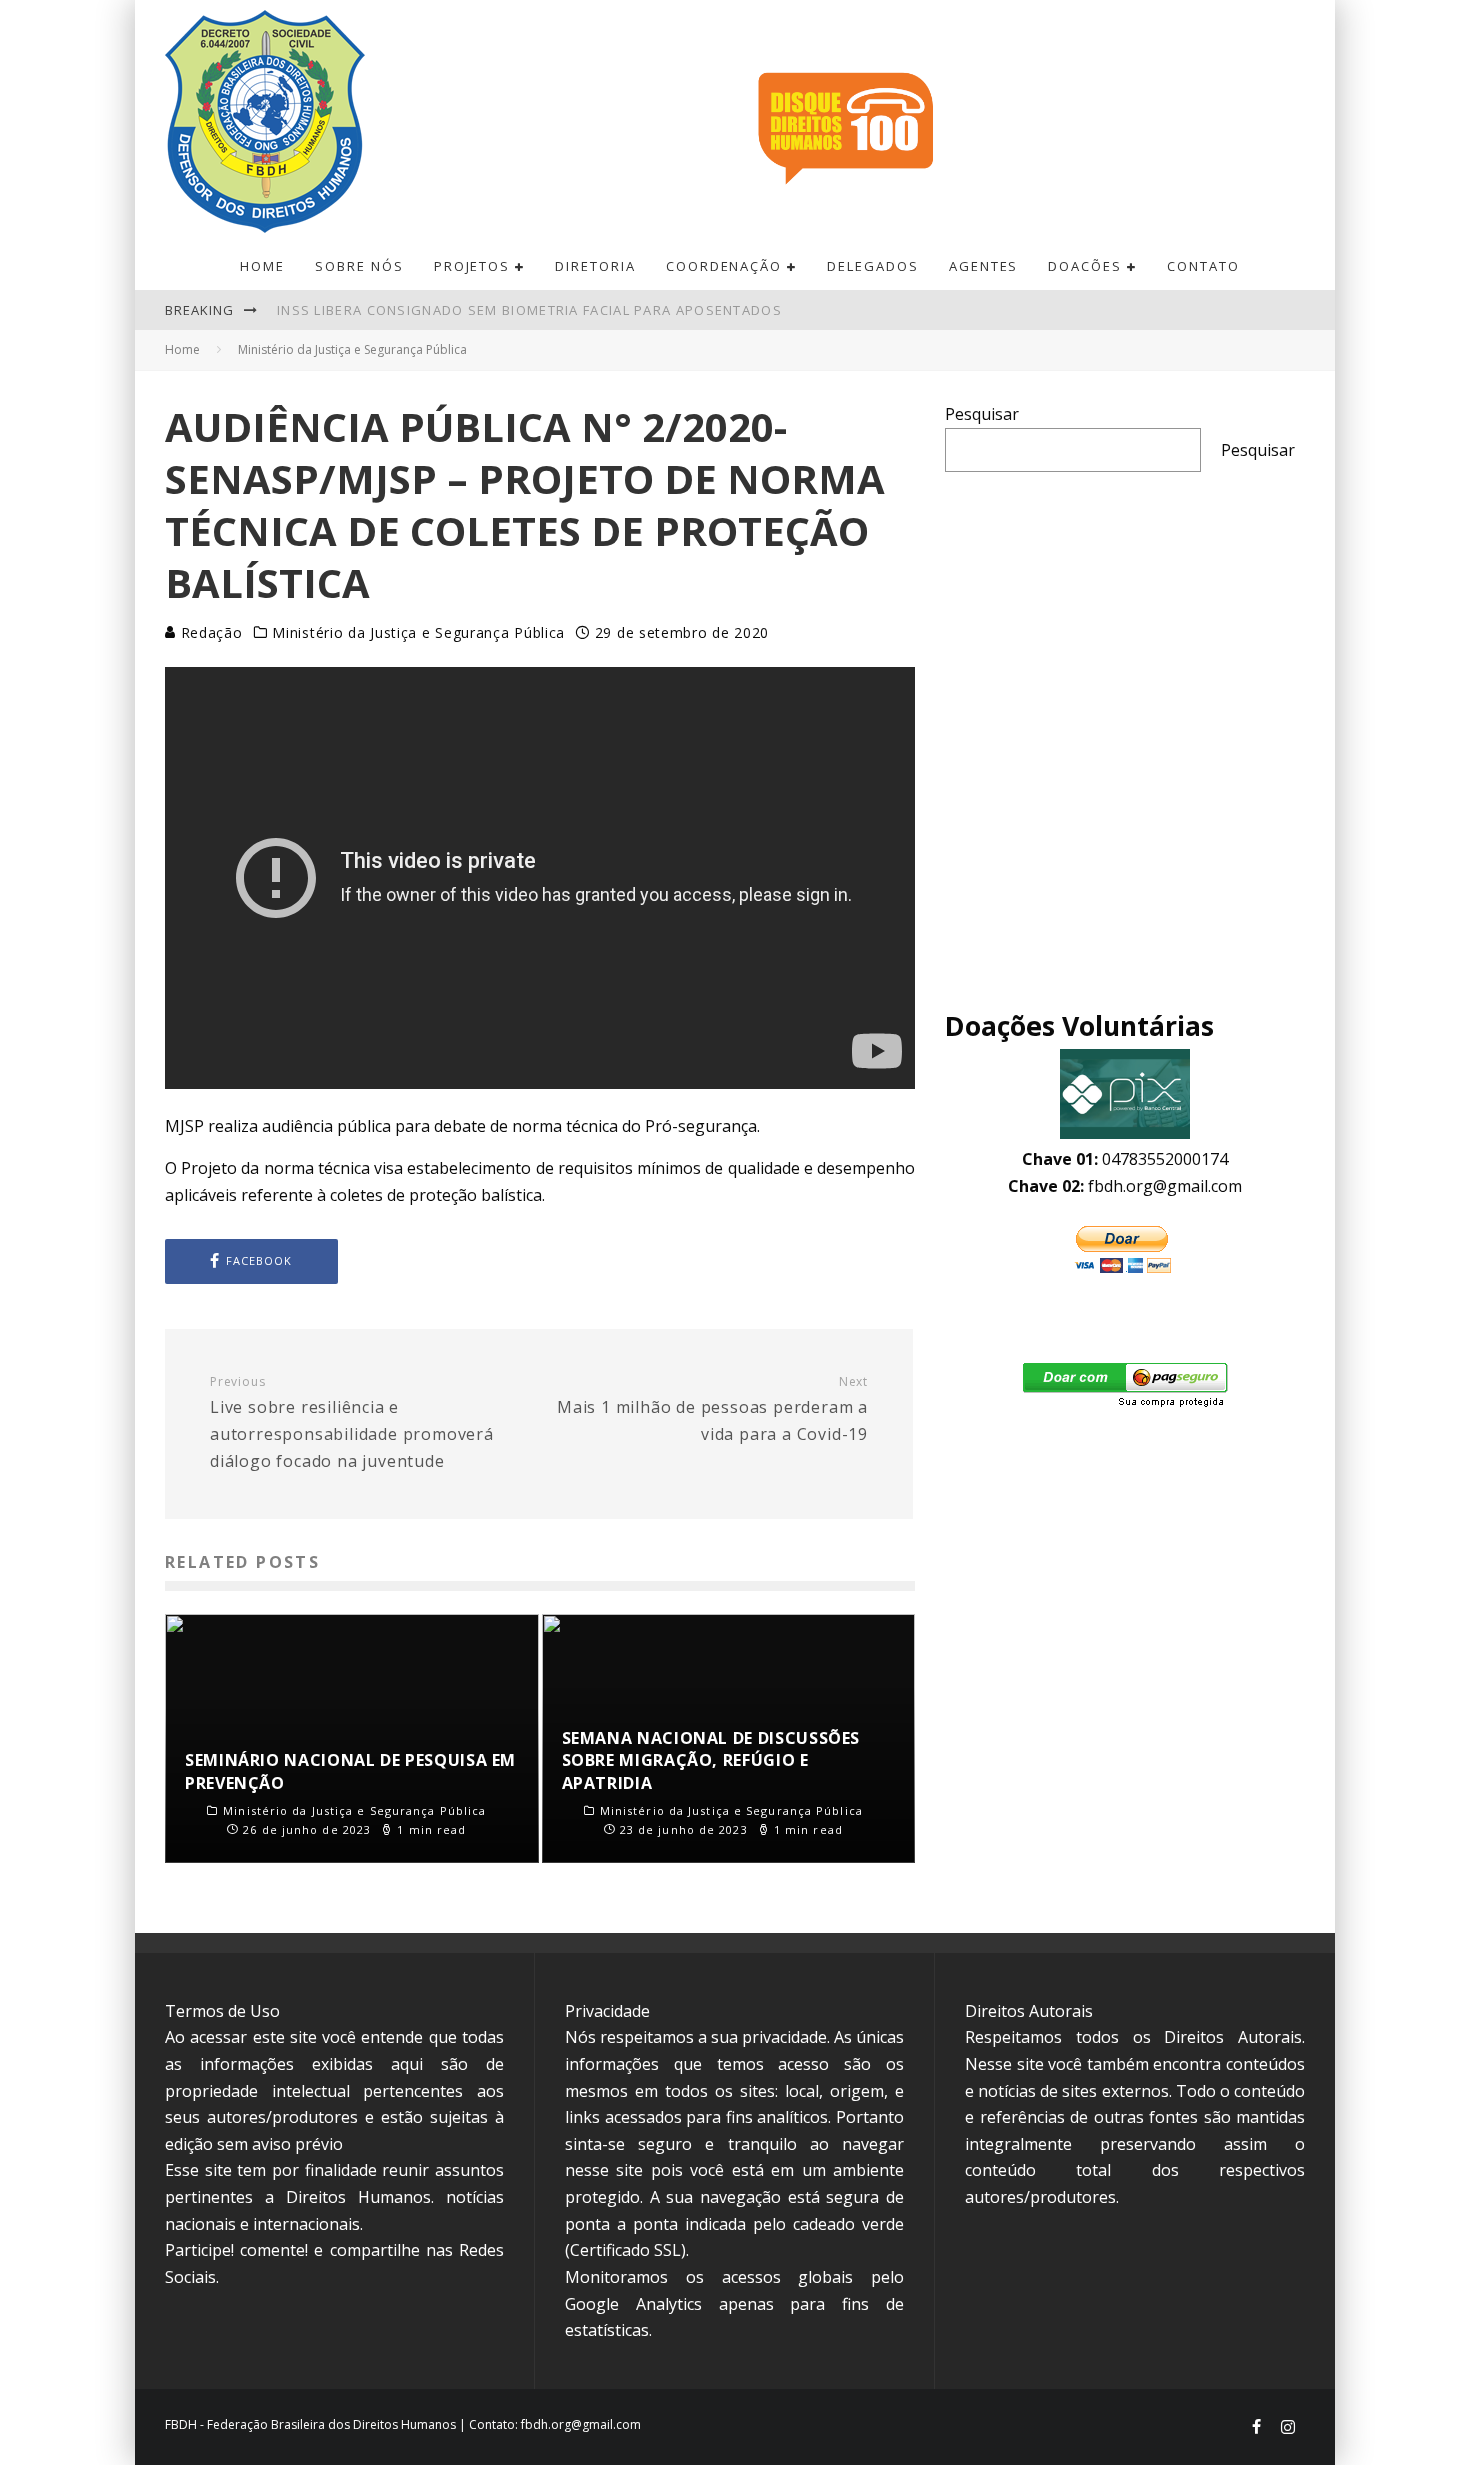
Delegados (873, 266)
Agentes (984, 266)
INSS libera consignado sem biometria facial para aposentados (529, 310)
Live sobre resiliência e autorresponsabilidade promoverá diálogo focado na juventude (352, 1423)
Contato (1203, 266)
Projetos (472, 266)
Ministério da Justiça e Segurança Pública (418, 633)
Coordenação (724, 266)
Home (262, 266)
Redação (209, 632)
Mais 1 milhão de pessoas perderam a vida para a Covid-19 (712, 1409)
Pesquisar (982, 414)
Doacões (1085, 266)
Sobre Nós (359, 266)
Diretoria (595, 266)
